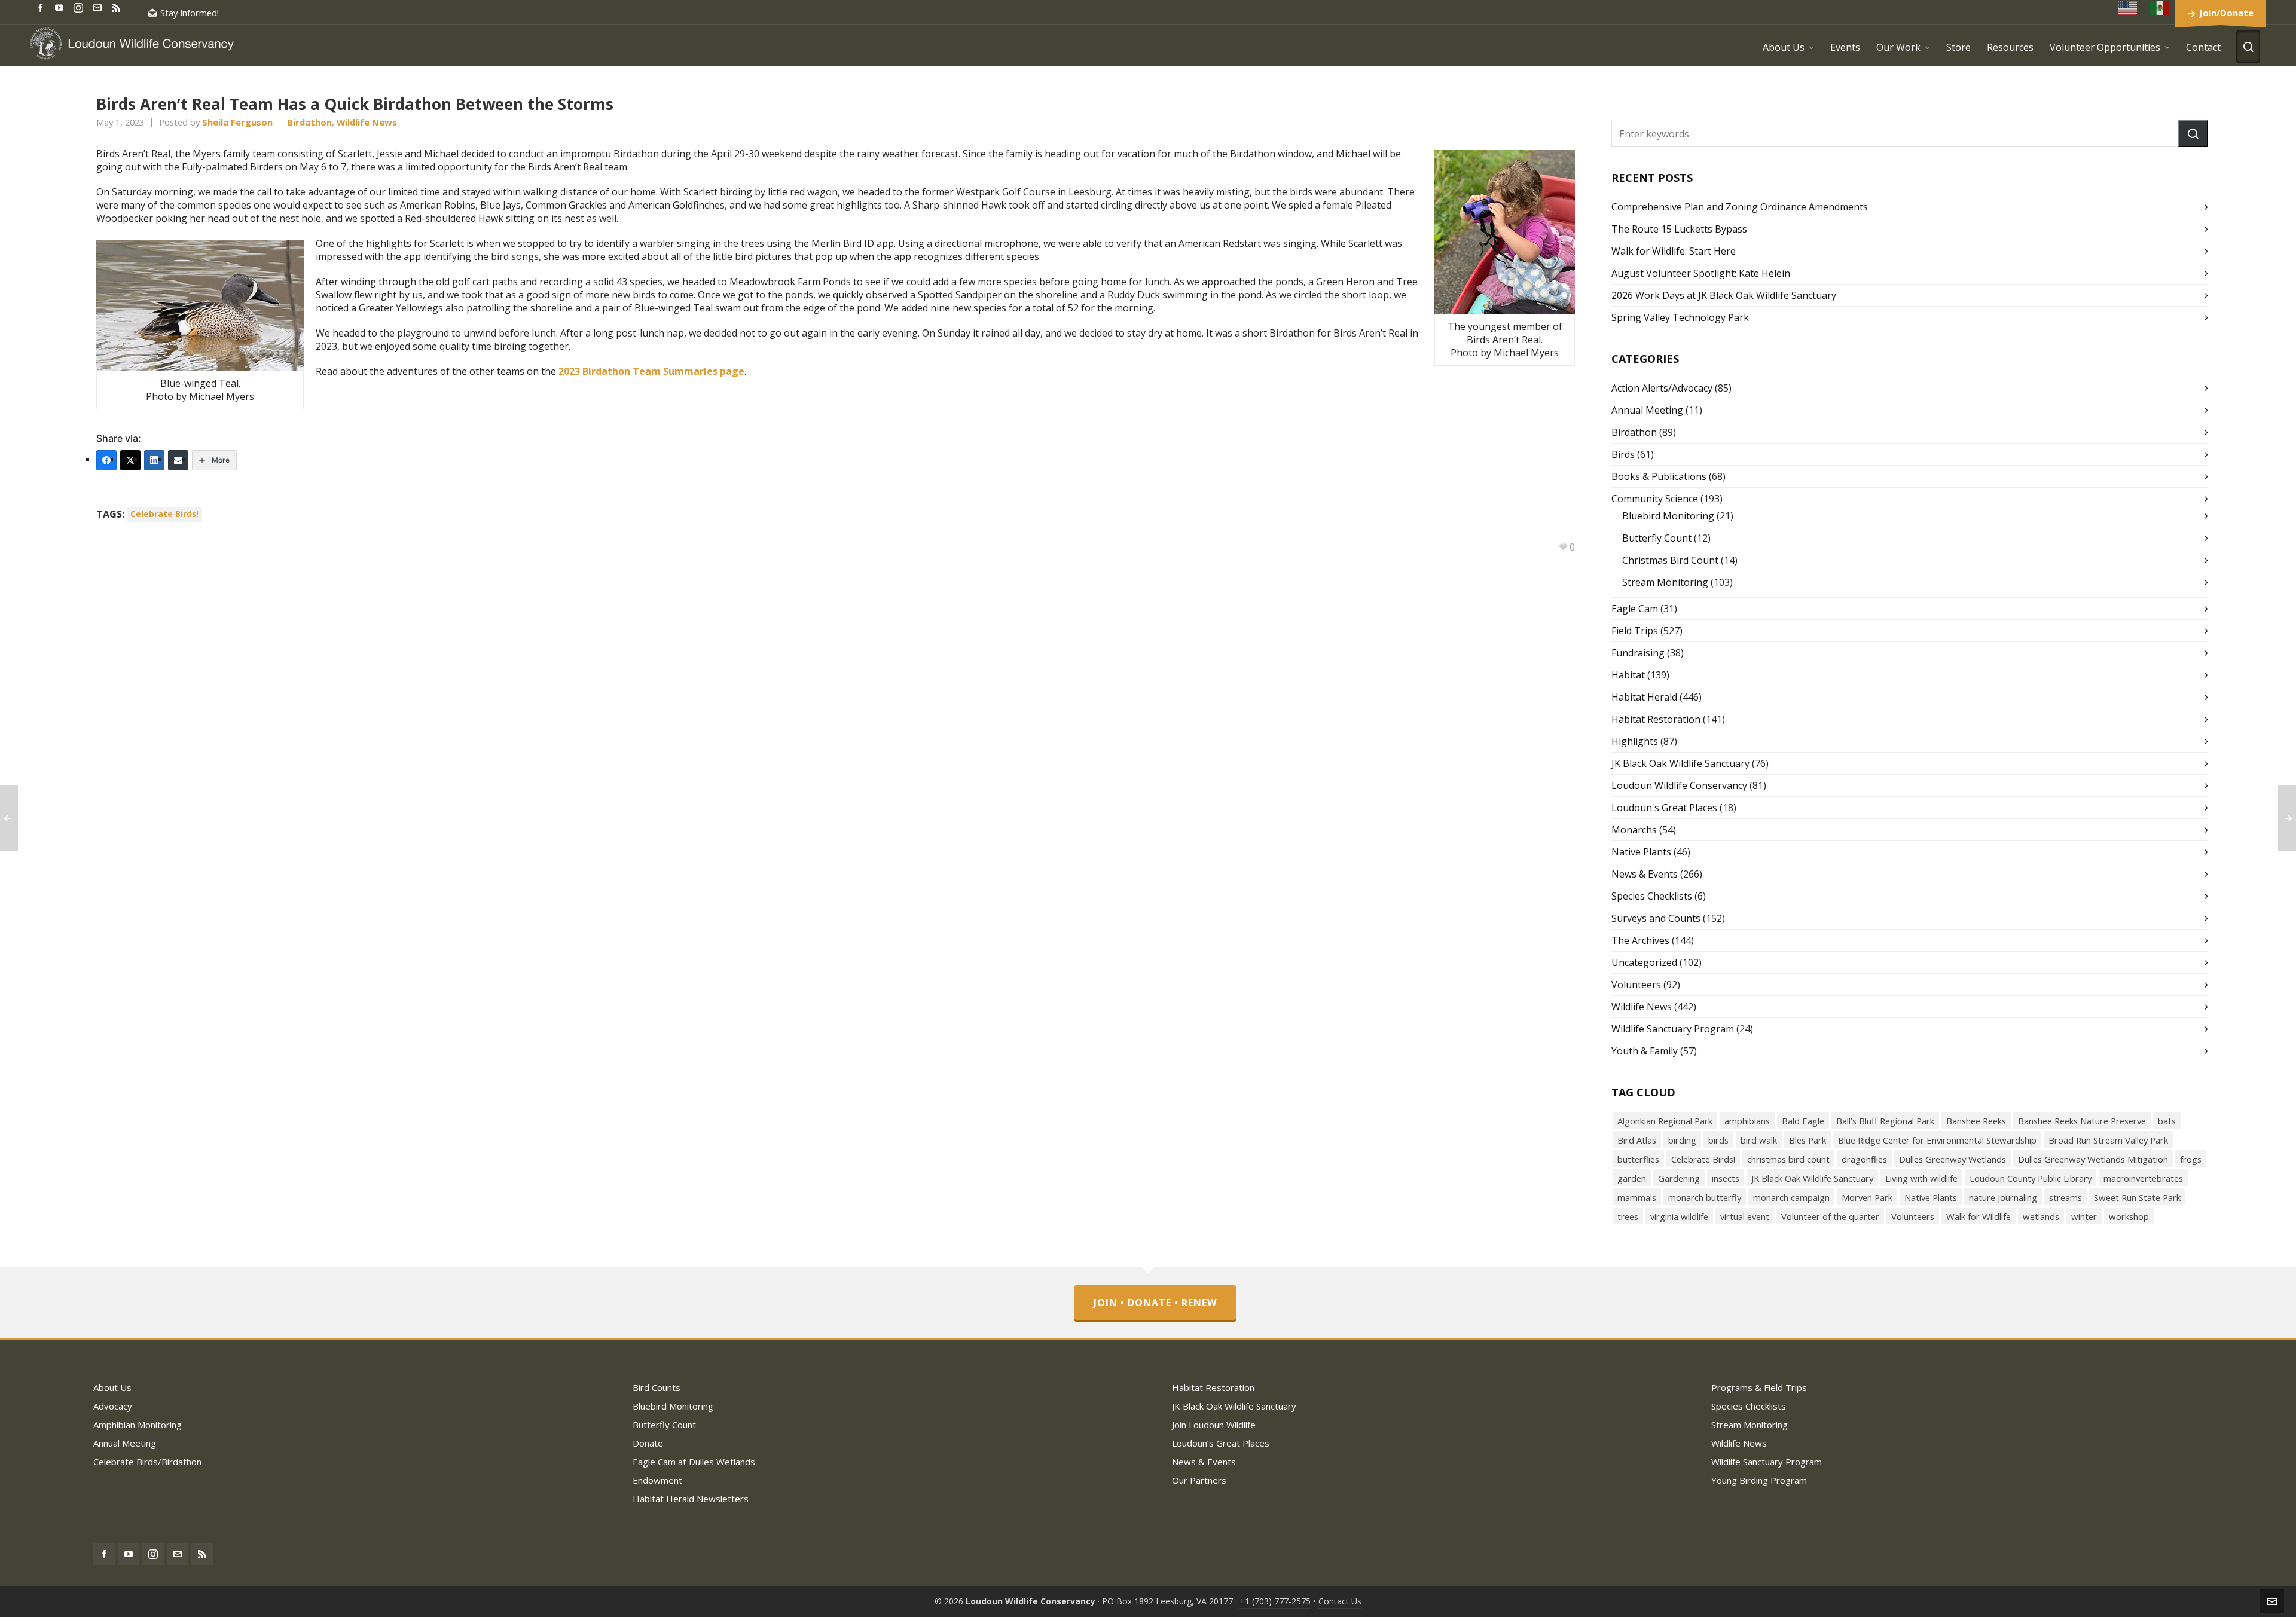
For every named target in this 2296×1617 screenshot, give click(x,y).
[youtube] (61, 7)
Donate (648, 1443)
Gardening (1679, 1178)
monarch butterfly (1705, 1197)
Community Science (1655, 499)
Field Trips (1635, 631)
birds (1718, 1140)
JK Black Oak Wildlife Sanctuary (1680, 763)
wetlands (2041, 1216)
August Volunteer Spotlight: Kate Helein (1701, 273)
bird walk (1759, 1140)
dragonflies (1864, 1159)
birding (1682, 1140)
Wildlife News (367, 122)
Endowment (657, 1480)
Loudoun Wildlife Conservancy (1679, 785)
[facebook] (42, 7)
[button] (2193, 133)
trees (1628, 1216)
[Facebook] (106, 460)
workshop (2129, 1216)
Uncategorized (1644, 962)
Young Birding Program (1759, 1480)
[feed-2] (118, 7)
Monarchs (1634, 830)
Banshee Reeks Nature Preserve (2082, 1121)
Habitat (1628, 675)
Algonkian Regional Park (1665, 1121)
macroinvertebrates (2143, 1178)
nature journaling (2003, 1197)
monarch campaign (1791, 1197)
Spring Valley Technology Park (1680, 317)
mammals (1637, 1197)
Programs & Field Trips (1759, 1387)
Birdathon (310, 122)
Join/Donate (2226, 13)
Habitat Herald (1644, 697)
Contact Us (1340, 1601)
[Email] (178, 460)
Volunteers (1636, 985)
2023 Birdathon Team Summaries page (651, 371)
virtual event (1745, 1216)
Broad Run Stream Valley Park (2108, 1140)
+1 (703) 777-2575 (1275, 1601)
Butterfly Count (1657, 538)
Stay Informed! (190, 13)
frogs (2191, 1159)
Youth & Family (1645, 1051)
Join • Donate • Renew (1155, 1303)
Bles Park (1808, 1140)
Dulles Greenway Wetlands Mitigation (2093, 1159)
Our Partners (1199, 1480)
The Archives (1640, 940)
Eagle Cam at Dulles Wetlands (694, 1462)
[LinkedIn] (154, 460)
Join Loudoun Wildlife (1214, 1425)
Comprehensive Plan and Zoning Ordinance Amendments (1740, 207)
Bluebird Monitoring (1668, 516)
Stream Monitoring (1665, 582)
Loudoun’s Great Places (1221, 1443)
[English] (2128, 7)
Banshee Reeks (1976, 1121)
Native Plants (1641, 852)
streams (2066, 1197)
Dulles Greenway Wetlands (1952, 1159)
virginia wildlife (1679, 1216)
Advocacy (113, 1406)
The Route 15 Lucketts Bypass (1679, 229)
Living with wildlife (1921, 1178)
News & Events (1645, 874)
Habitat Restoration (1656, 719)
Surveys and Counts (1656, 918)
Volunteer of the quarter (1830, 1216)
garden (1632, 1178)
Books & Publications (1659, 476)
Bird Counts (657, 1387)
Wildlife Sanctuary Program (1673, 1029)
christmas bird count (1788, 1159)
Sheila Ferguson (237, 122)
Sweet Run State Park (2137, 1197)
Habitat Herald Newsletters (691, 1499)
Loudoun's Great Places (1664, 808)
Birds (1623, 454)
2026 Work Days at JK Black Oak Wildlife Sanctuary (1724, 295)
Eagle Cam (1635, 609)
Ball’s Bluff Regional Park (1885, 1121)
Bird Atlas (1637, 1140)
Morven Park (1867, 1197)
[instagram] (80, 7)
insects (1726, 1178)
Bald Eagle (1803, 1121)
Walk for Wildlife (1979, 1216)
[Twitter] (130, 460)
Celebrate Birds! (164, 514)
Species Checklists (1652, 896)
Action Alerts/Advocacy (1662, 388)
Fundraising (1638, 653)
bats (2167, 1121)
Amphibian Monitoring (138, 1425)
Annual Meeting (1647, 410)
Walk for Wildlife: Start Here (1674, 251)
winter (2084, 1216)
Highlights (1635, 741)
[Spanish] (2160, 7)
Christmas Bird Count (1670, 560)
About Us (112, 1387)
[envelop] (99, 7)
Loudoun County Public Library (2031, 1178)
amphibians (1747, 1121)
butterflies (1638, 1159)
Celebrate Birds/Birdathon (147, 1462)
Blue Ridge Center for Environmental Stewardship (1937, 1140)
